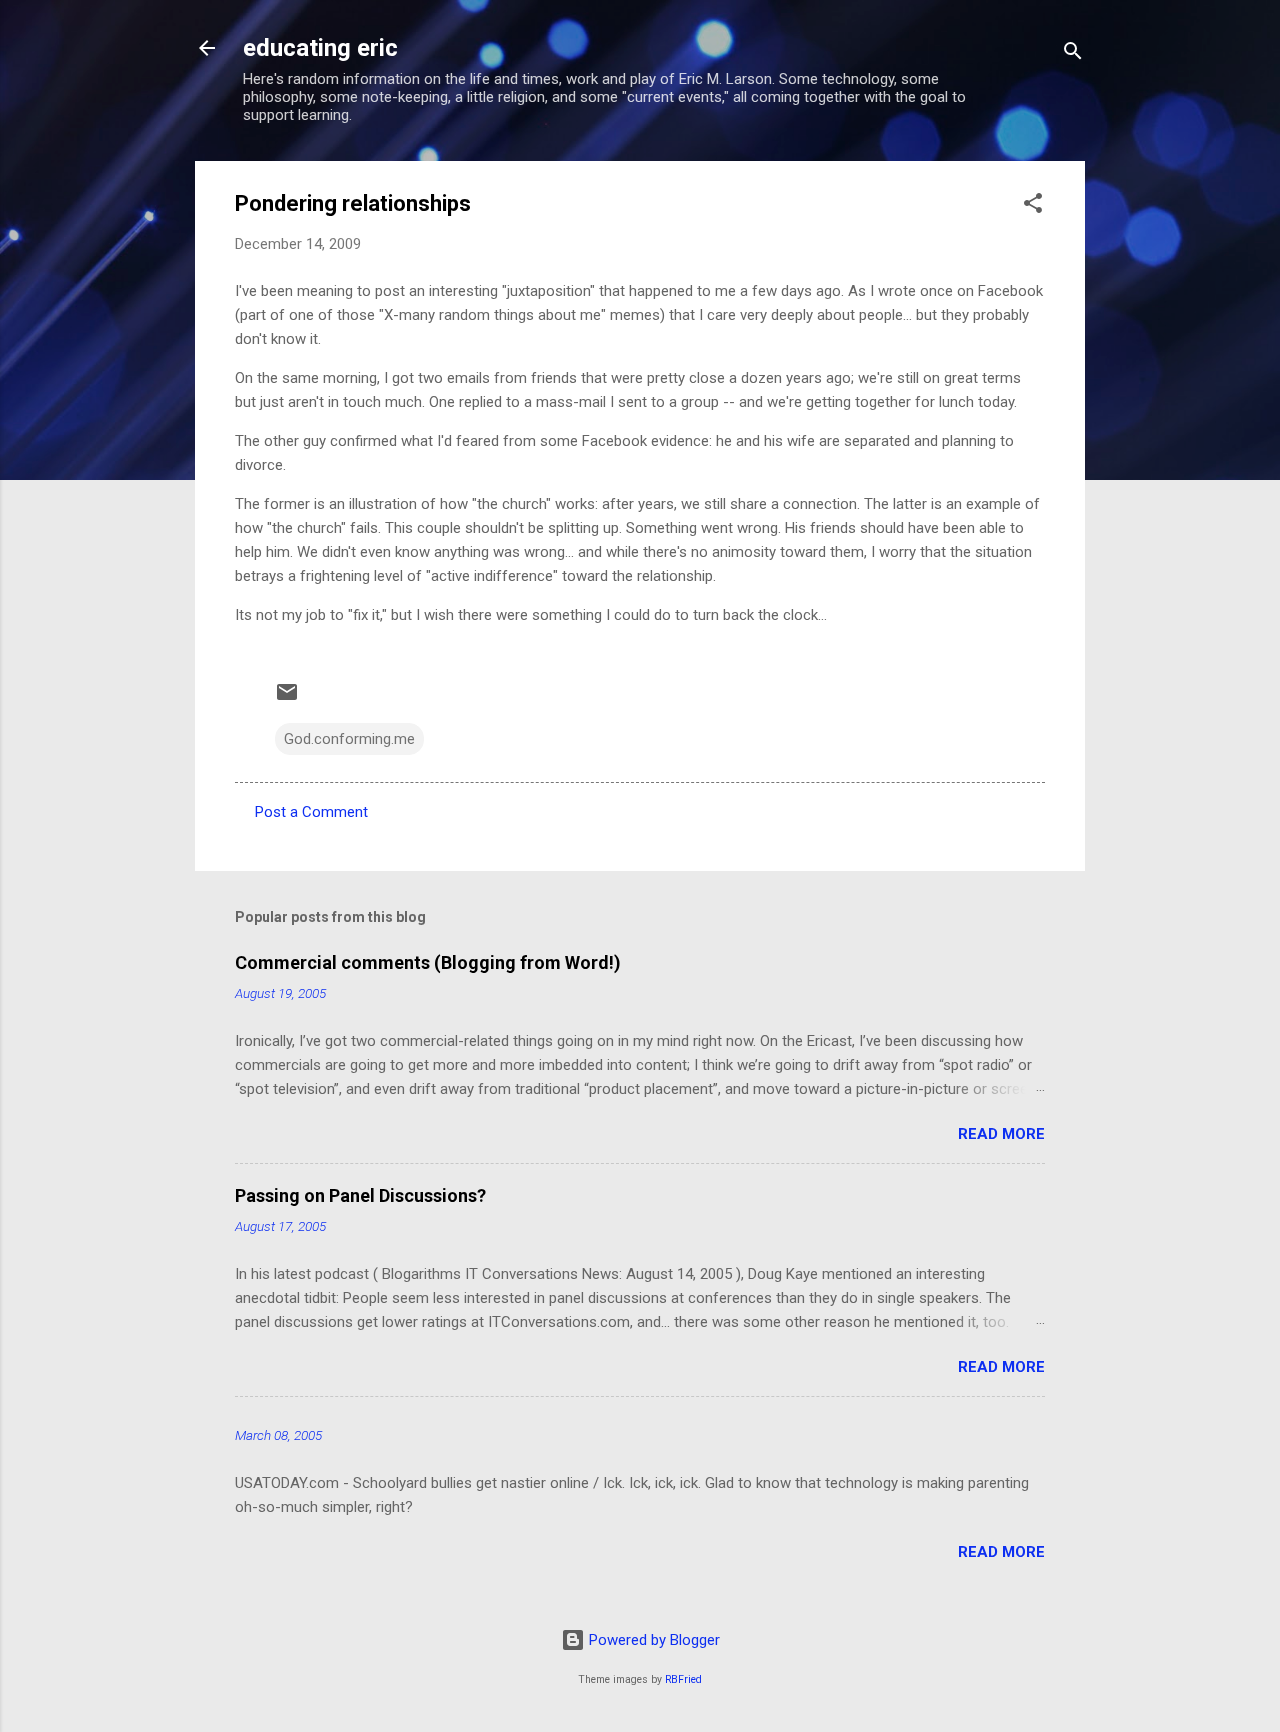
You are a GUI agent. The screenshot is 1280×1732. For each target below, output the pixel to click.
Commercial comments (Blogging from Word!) (428, 962)
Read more (1001, 1134)
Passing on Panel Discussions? (360, 1195)
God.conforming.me (349, 739)
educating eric (320, 48)
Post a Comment (311, 812)
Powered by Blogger (652, 1640)
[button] (1033, 206)
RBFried (683, 1679)
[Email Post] (287, 699)
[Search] (1073, 54)
